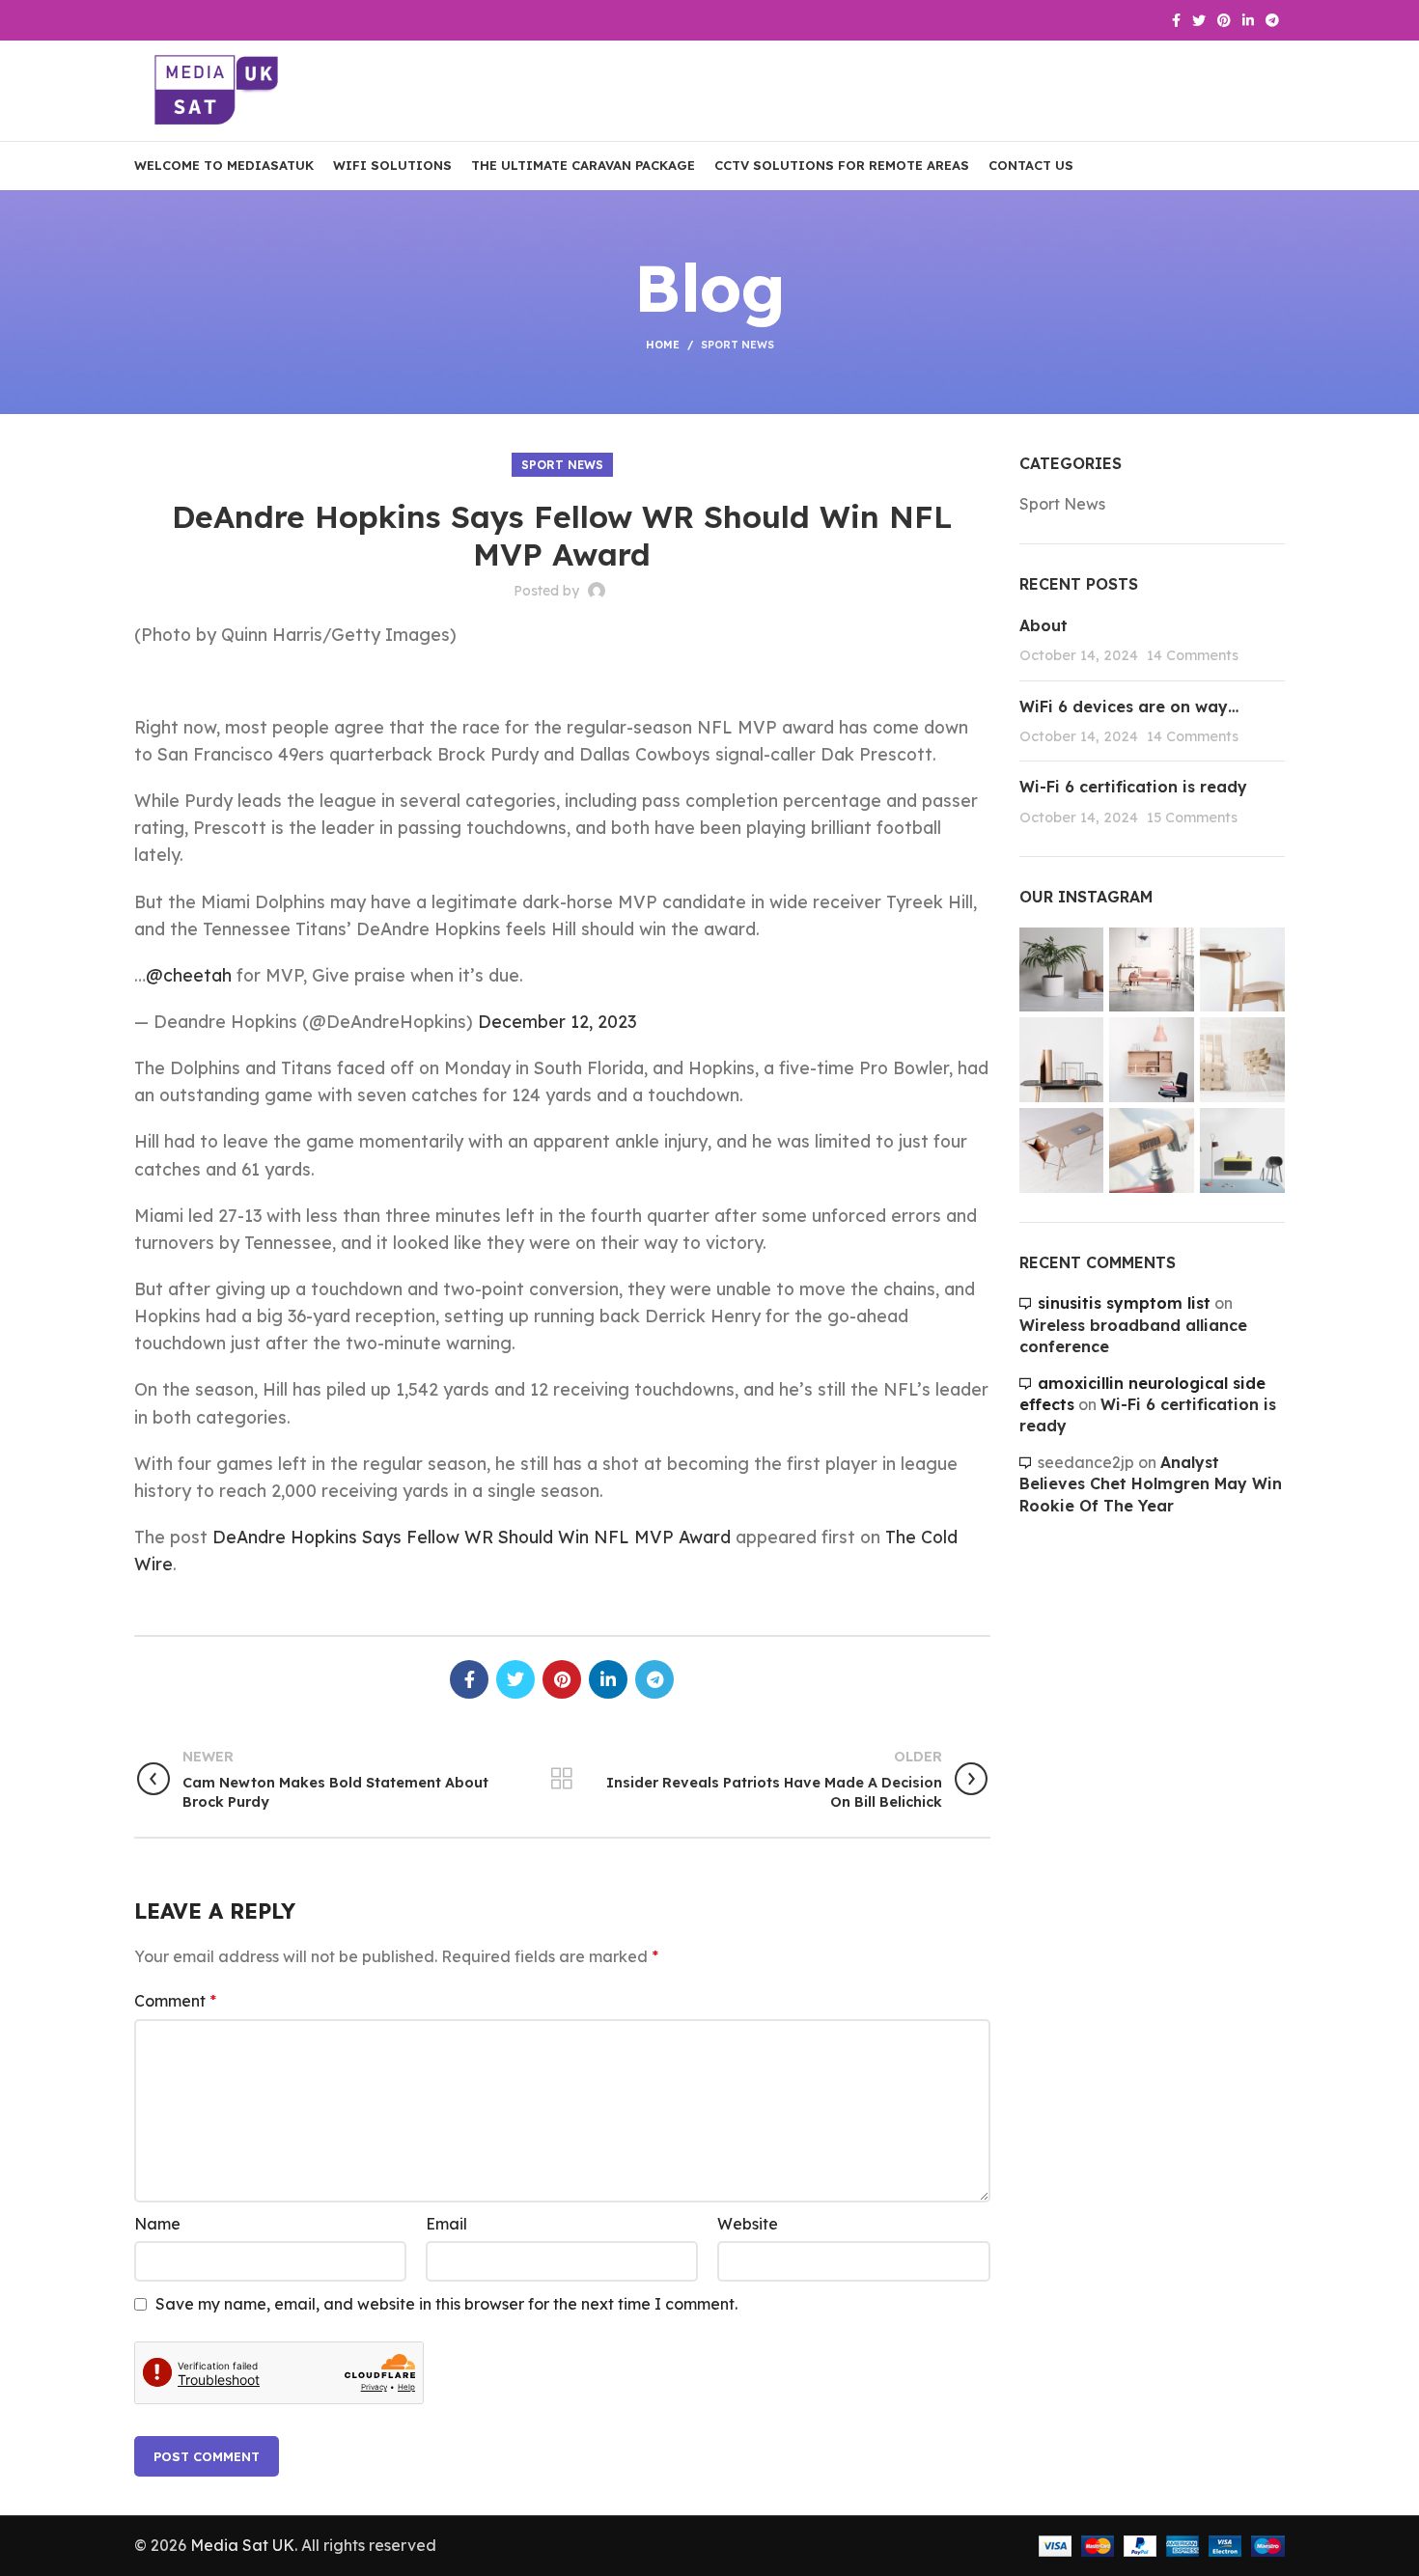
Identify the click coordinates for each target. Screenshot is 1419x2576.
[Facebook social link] (1176, 20)
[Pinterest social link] (1224, 20)
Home (663, 345)
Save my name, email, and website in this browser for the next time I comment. (446, 2304)
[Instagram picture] (1062, 970)
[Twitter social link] (1199, 20)
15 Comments (1192, 817)
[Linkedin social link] (1248, 20)
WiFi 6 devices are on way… (1129, 706)
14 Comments (1193, 655)
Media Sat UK (242, 2545)
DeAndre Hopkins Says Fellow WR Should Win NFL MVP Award (472, 1537)
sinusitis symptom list (1124, 1303)
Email (446, 2224)
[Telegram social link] (1272, 20)
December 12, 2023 (557, 1021)
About (1043, 625)
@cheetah (189, 975)
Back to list (562, 1779)
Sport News (737, 345)
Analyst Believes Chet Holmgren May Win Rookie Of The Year (1151, 1484)
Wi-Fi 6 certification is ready (1133, 787)
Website (748, 2224)
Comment (175, 2001)
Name (157, 2224)
